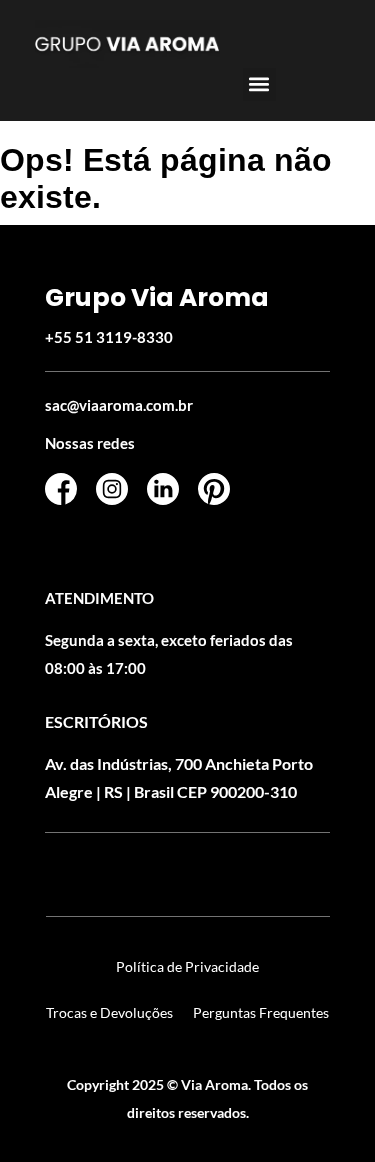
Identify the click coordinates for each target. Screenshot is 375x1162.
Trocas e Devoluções (109, 1012)
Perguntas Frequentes (261, 1012)
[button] (259, 84)
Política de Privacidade (187, 966)
